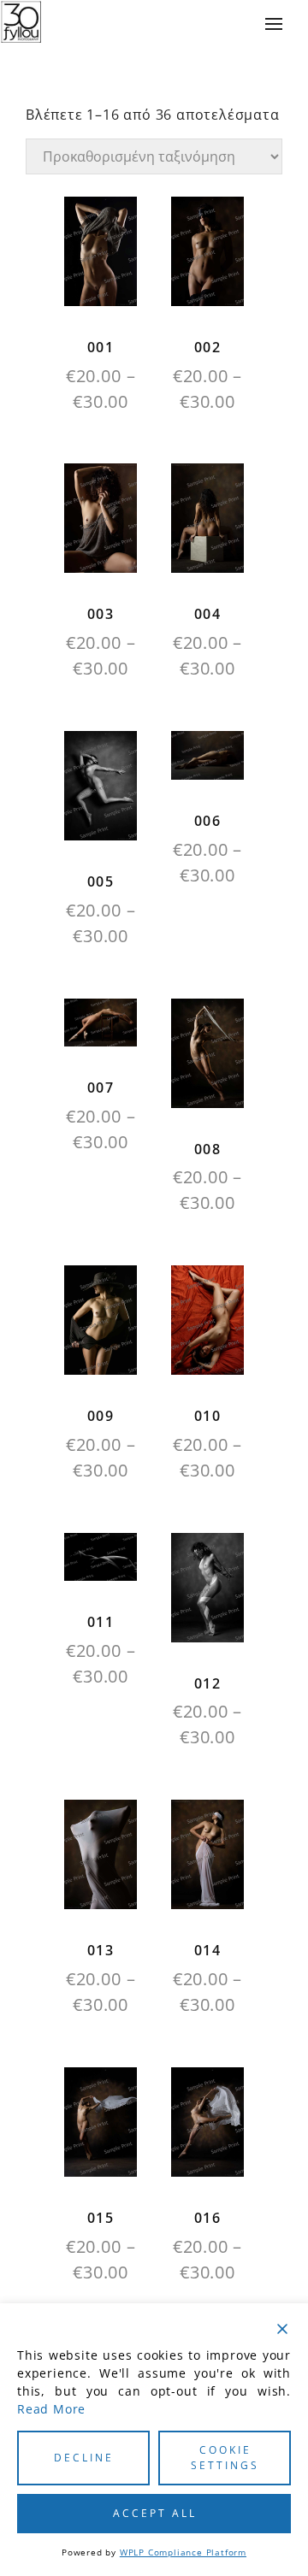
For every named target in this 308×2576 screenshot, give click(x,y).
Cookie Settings (225, 2458)
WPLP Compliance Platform (183, 2552)
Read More (51, 2409)
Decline (84, 2458)
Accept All (155, 2513)
